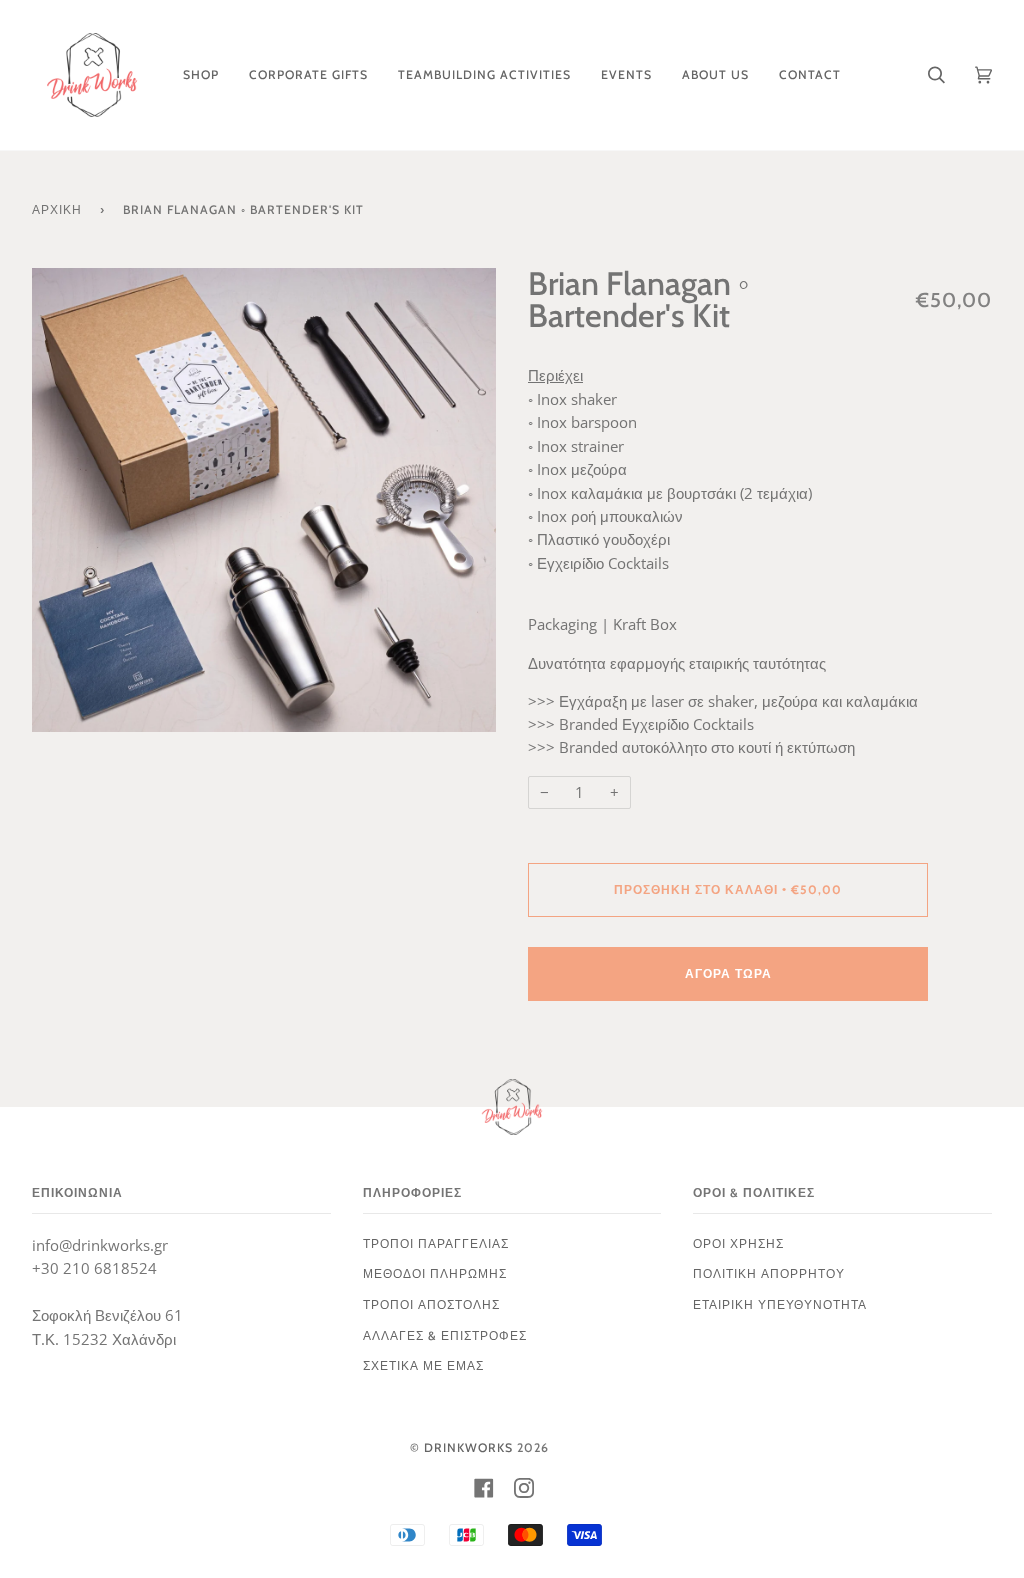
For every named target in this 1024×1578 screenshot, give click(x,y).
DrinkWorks (468, 1447)
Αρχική (57, 209)
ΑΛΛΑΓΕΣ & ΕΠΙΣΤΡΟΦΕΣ (445, 1335)
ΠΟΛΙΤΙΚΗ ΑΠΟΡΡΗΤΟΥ (769, 1273)
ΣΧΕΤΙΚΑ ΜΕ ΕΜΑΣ (423, 1365)
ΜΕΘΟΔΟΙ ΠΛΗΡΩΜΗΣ (435, 1273)
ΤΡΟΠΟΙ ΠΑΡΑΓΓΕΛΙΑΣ (436, 1243)
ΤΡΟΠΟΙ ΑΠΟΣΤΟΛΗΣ (431, 1304)
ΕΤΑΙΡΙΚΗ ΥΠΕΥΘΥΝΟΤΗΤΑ (780, 1304)
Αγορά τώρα (728, 973)
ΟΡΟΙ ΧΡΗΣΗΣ (738, 1243)
